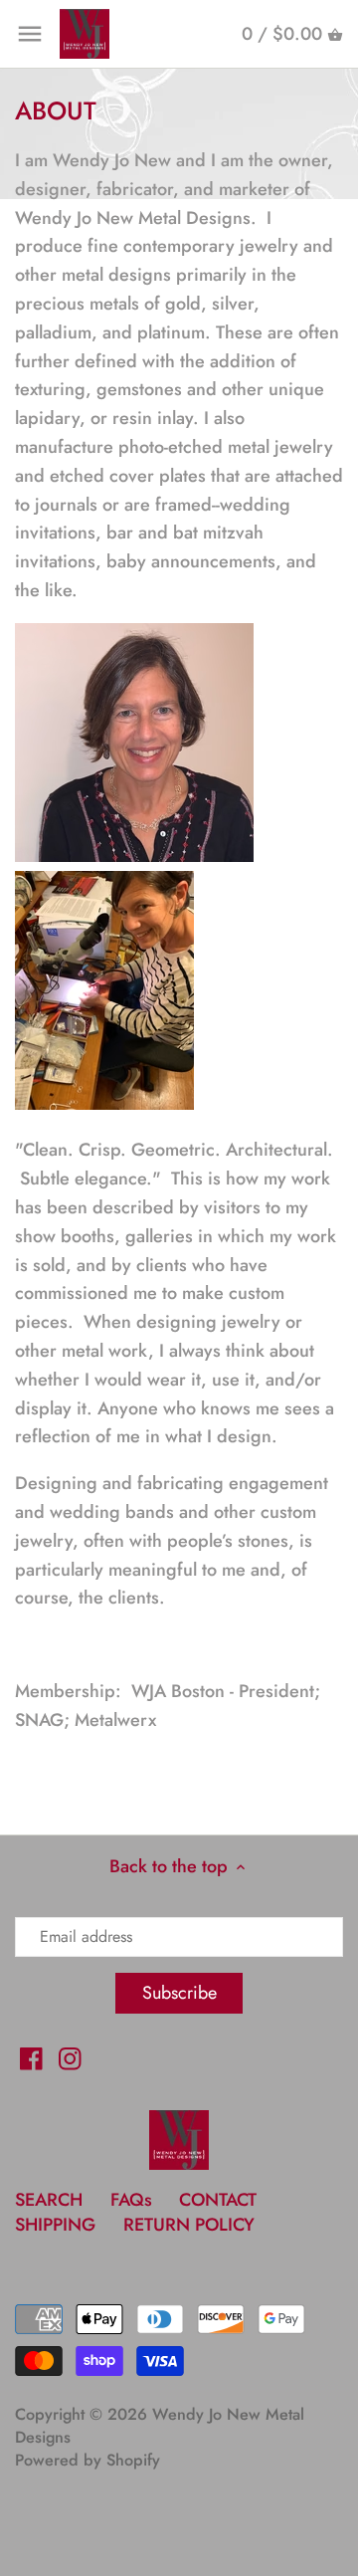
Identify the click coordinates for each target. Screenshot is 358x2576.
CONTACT (218, 2200)
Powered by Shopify (88, 2460)
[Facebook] (31, 2057)
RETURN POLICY (189, 2225)
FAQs (131, 2200)
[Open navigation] (30, 34)
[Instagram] (70, 2057)
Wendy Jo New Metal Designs (160, 2426)
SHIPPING (58, 2225)
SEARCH (49, 2200)
